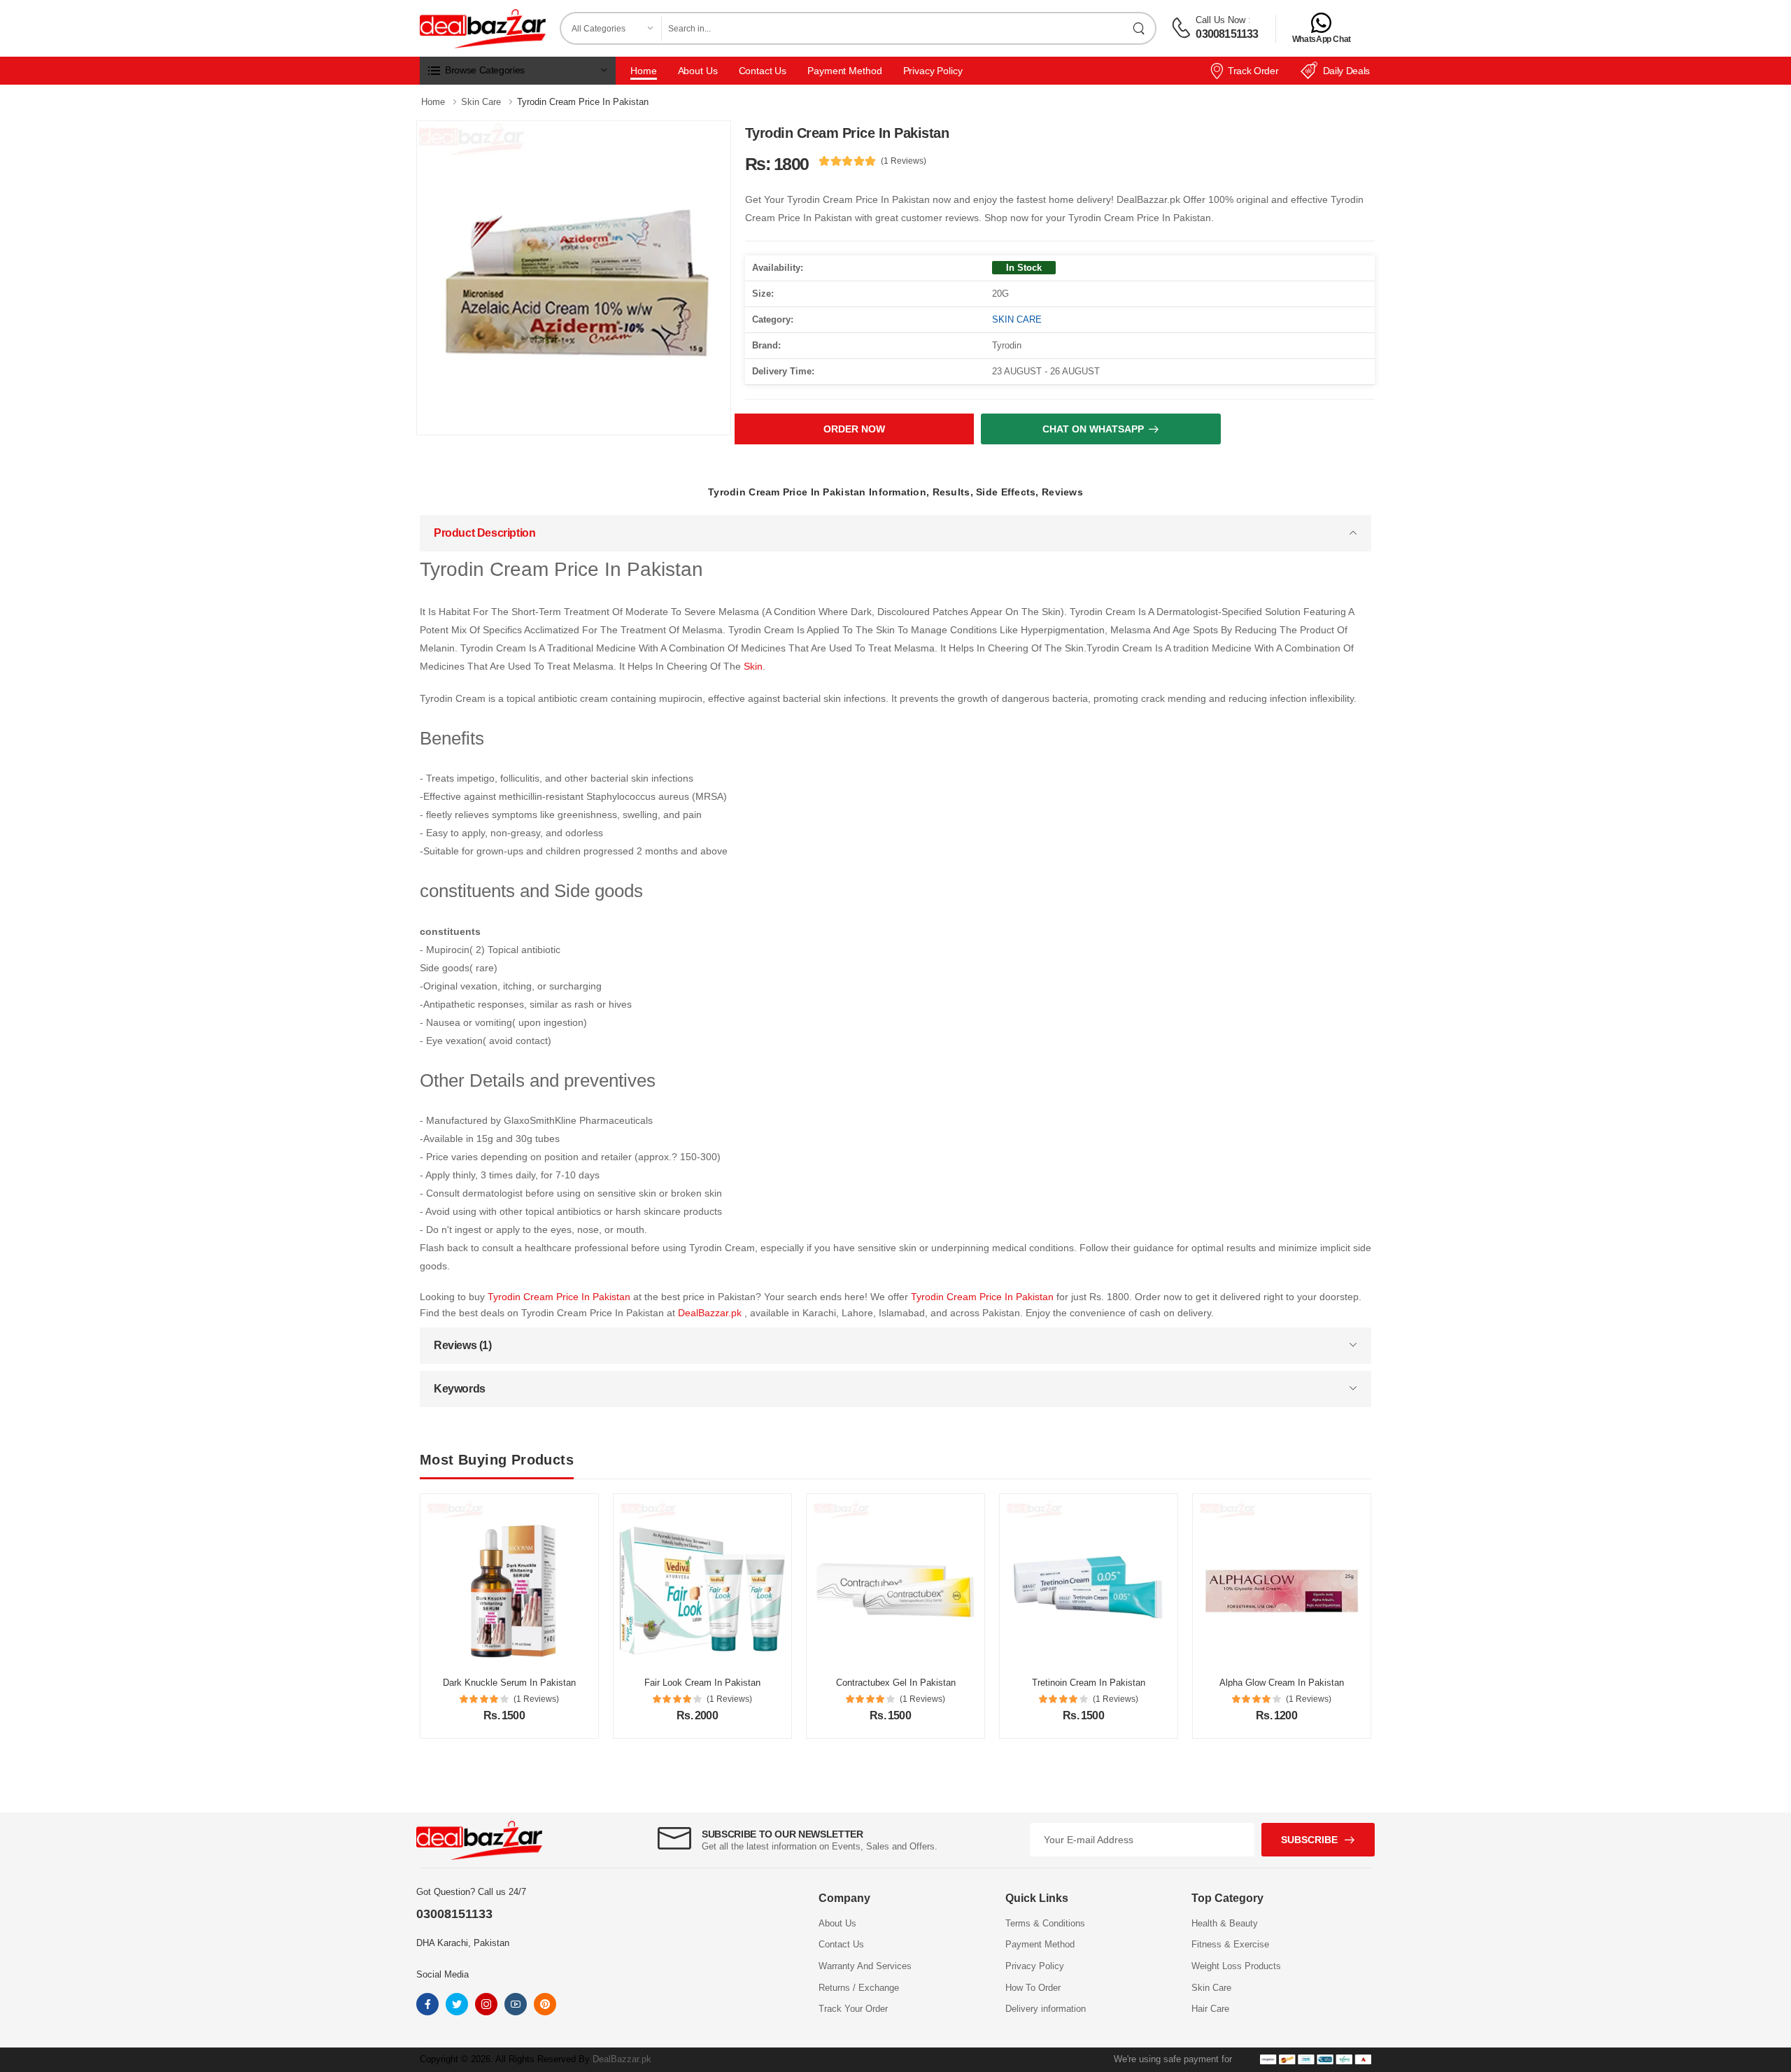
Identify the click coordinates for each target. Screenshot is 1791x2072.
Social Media (443, 1974)
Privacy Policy (933, 71)
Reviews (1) (463, 1345)
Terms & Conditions (1045, 1923)
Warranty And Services (865, 1966)
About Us (698, 71)
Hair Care (1210, 2009)
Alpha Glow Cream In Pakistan (1282, 1683)
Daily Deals (1346, 71)
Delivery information (1046, 2009)
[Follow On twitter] (457, 2004)
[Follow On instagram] (486, 2004)
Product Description (484, 533)
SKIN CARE (1017, 319)
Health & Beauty (1225, 1923)
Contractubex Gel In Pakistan (896, 1683)
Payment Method (844, 71)
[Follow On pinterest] (545, 2004)
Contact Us (763, 71)
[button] (518, 71)
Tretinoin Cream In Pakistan (1089, 1683)
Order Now (854, 429)
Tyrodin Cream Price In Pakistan (560, 1297)
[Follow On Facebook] (427, 2004)
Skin (753, 666)
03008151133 (1227, 34)
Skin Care (1211, 1988)
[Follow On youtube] (516, 2004)
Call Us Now (1220, 20)
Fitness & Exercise (1230, 1944)
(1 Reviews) (904, 161)
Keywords (460, 1389)
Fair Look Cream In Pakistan (702, 1683)
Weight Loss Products (1236, 1966)
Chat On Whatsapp (1093, 429)
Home (644, 71)
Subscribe (1309, 1840)
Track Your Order (853, 2009)
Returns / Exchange (859, 1988)
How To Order (1033, 1988)
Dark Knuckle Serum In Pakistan (509, 1683)
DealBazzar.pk (711, 1313)
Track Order (1253, 71)
